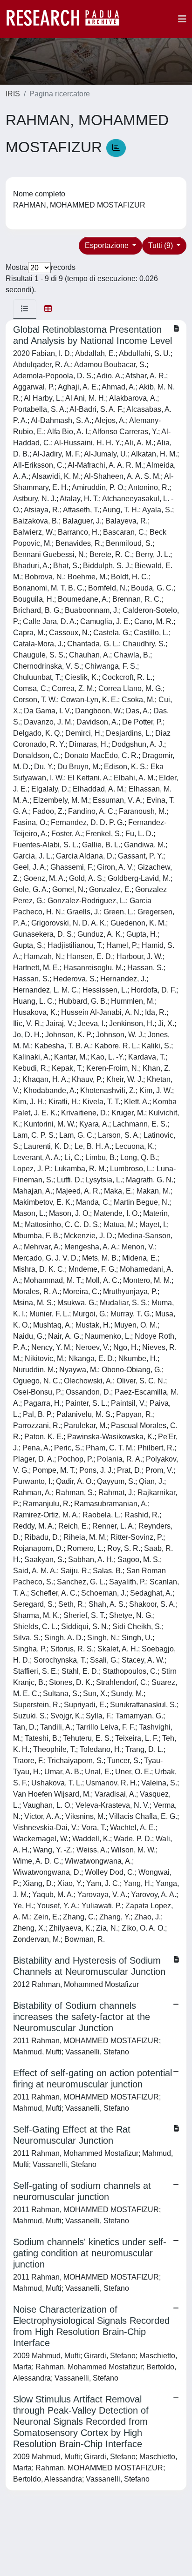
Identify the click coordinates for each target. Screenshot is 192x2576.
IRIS (13, 94)
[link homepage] (68, 19)
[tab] (25, 309)
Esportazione (108, 245)
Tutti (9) (161, 245)
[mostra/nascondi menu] (182, 19)
